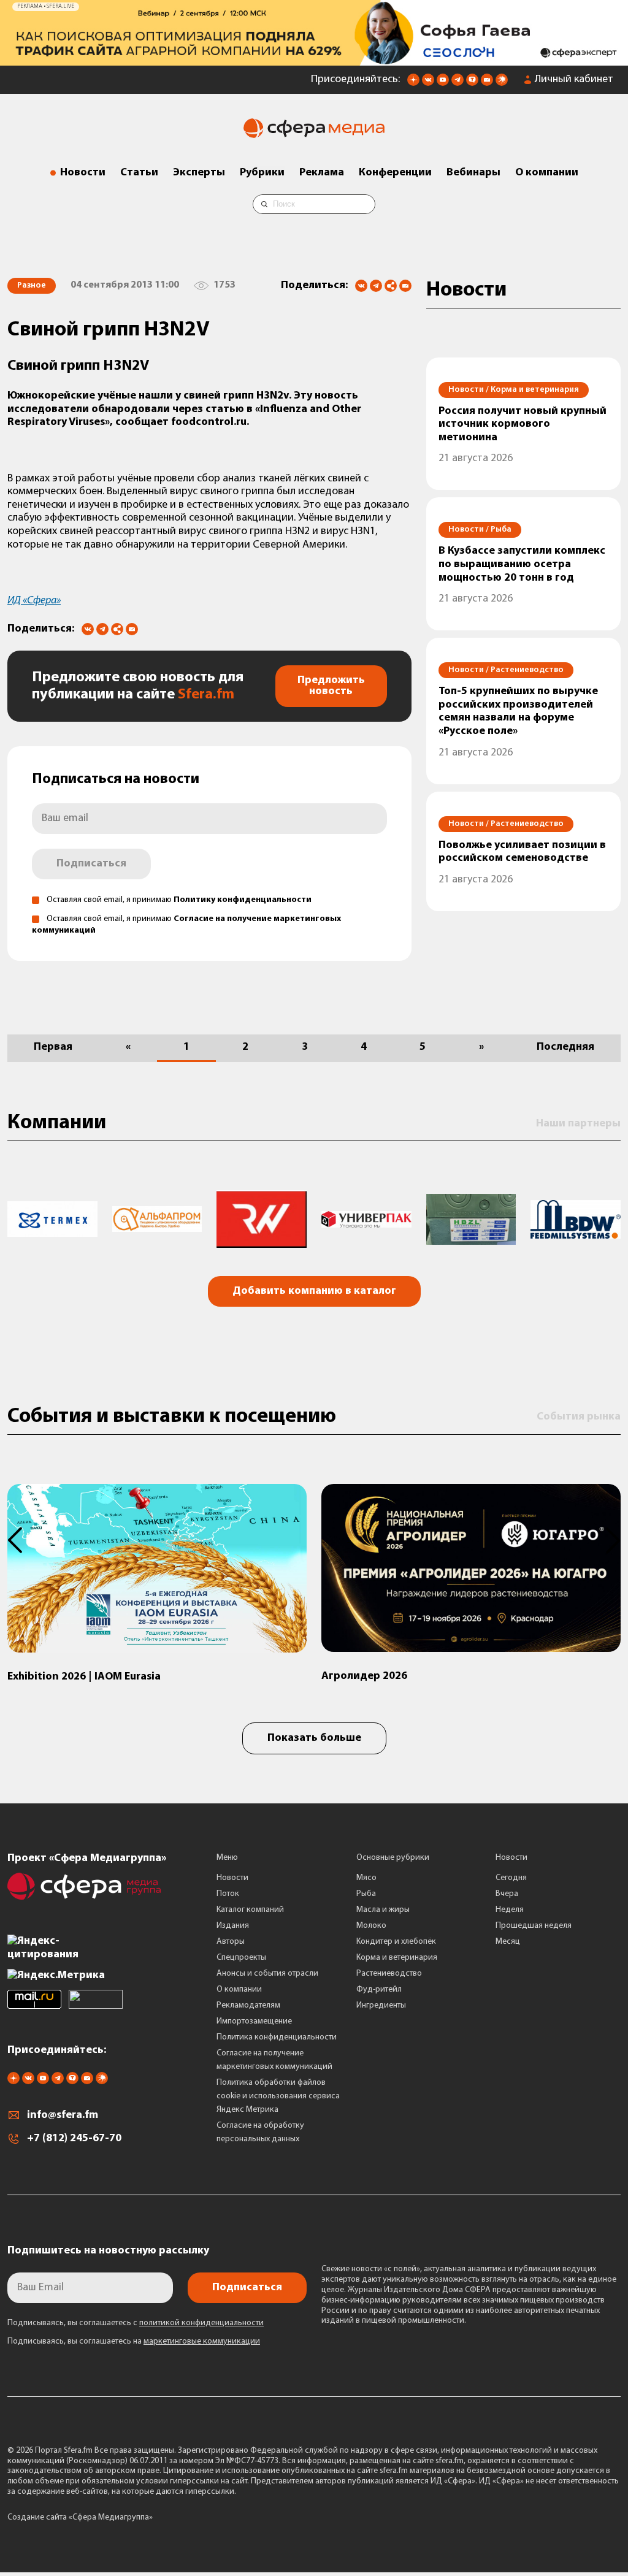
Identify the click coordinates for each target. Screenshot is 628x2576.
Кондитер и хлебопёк (396, 1942)
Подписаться (91, 864)
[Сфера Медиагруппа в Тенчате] (472, 83)
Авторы (231, 1942)
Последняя (565, 1047)
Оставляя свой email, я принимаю (179, 900)
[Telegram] (376, 286)
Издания (233, 1926)
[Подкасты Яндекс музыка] (502, 83)
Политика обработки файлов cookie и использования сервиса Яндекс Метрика (278, 2096)
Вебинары (473, 173)
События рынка (579, 1417)
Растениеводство (389, 1974)
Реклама (322, 173)
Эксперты (199, 173)
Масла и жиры (383, 1910)
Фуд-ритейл (379, 1989)
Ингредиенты (381, 2005)
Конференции (395, 173)
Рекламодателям (248, 2005)
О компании (547, 173)
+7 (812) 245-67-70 (74, 2139)
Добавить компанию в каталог (314, 1291)
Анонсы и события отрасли (267, 1974)
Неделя (510, 1910)
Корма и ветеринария (397, 1958)
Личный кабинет (574, 80)
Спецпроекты (241, 1958)
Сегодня (511, 1878)
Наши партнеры (578, 1124)
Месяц (508, 1942)
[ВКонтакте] (361, 286)
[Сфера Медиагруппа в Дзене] (413, 83)
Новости (83, 173)
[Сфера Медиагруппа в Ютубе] (443, 83)
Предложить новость (331, 686)
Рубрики (262, 173)
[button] (22, 1540)
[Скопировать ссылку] (391, 287)
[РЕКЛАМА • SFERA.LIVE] (314, 59)
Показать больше (314, 1738)
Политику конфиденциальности (243, 900)
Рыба (366, 1894)
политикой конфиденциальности (201, 2323)
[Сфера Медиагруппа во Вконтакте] (428, 83)
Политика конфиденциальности (277, 2037)
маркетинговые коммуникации (202, 2341)
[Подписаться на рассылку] (487, 83)
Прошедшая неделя (534, 1926)
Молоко (371, 1926)
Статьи (139, 173)
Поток (228, 1894)
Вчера (507, 1894)
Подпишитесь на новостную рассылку (108, 2251)
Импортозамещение (254, 2021)
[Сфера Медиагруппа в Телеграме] (458, 83)
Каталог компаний (250, 1910)
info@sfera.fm (63, 2115)
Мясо (366, 1878)
